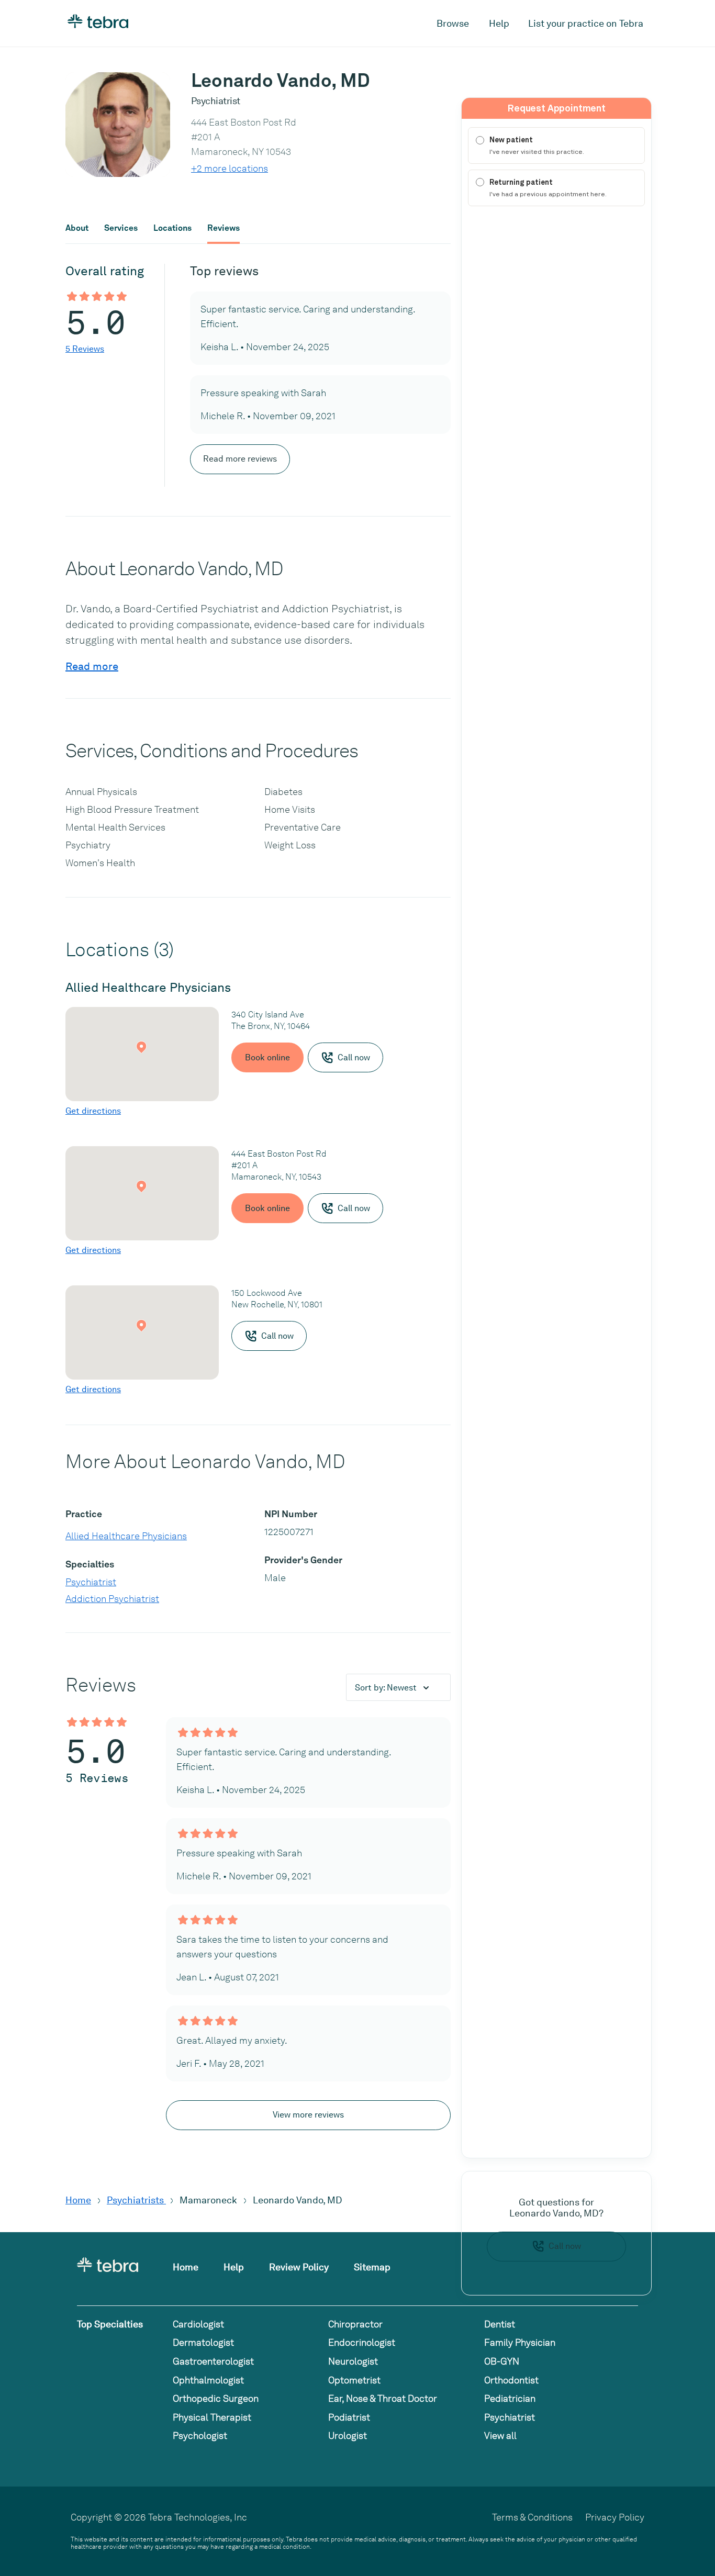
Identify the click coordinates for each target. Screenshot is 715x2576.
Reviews (224, 228)
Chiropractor (355, 2324)
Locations (172, 228)
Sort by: (386, 1688)
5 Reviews (85, 349)
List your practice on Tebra (586, 23)
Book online (267, 1057)
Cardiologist (198, 2324)
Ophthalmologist (208, 2380)
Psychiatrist (91, 1582)
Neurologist (353, 2361)
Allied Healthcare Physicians (126, 1536)
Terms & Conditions (532, 2517)
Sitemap (372, 2267)
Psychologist (200, 2435)
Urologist (348, 2435)
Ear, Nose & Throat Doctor (383, 2398)
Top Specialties (110, 2324)
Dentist (500, 2324)
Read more (92, 666)
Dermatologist (203, 2342)
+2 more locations (230, 168)
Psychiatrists (136, 2200)
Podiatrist (349, 2417)
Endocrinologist (362, 2342)
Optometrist (354, 2380)
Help (499, 23)
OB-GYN (502, 2361)
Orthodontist (511, 2380)
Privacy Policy (615, 2517)
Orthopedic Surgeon (216, 2398)
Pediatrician (510, 2398)
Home (78, 2200)
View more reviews (308, 2115)
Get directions (93, 1111)
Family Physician (520, 2342)
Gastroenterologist (213, 2361)
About (77, 228)
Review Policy (299, 2267)
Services (121, 228)
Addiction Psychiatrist (112, 1599)
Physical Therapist (212, 2417)
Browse (453, 23)
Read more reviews (240, 459)
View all (500, 2435)
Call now (565, 2246)
